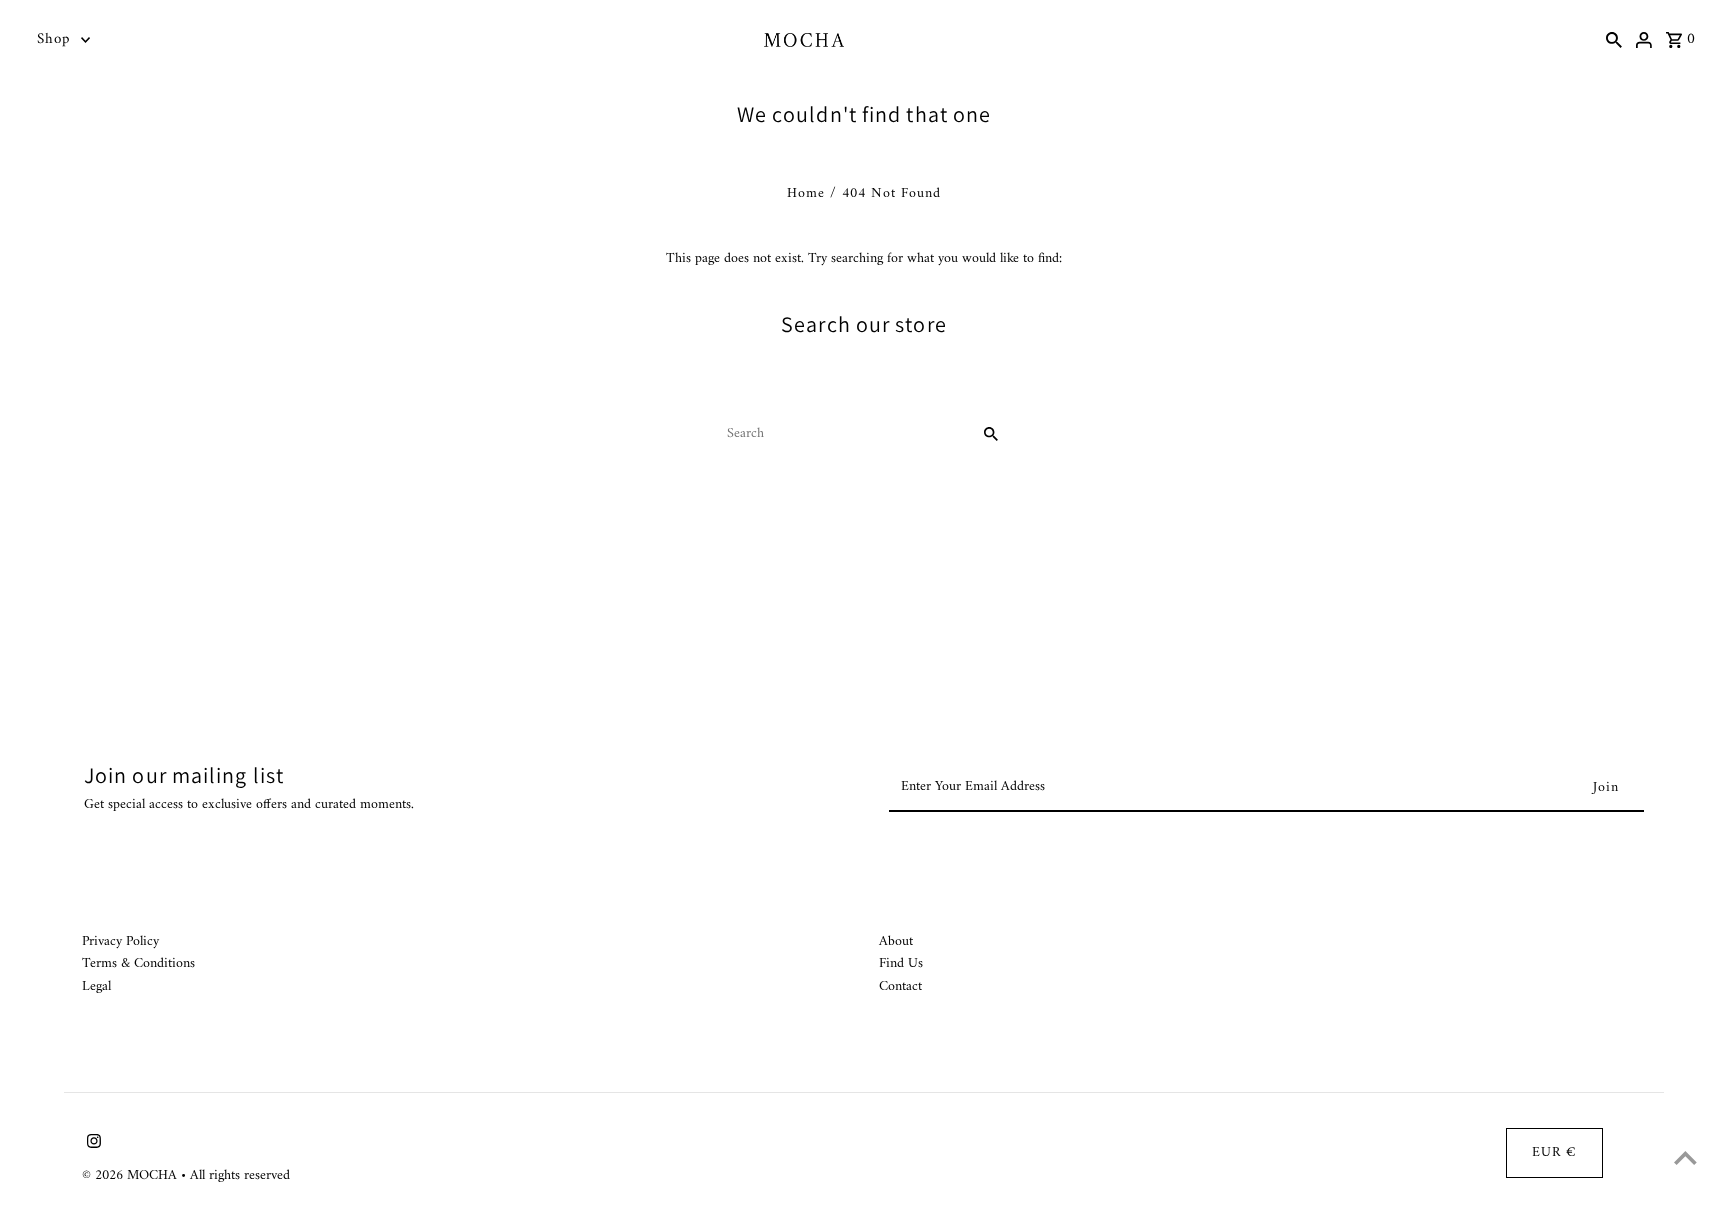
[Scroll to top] (1685, 1157)
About (896, 941)
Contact (900, 986)
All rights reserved (240, 1175)
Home (806, 193)
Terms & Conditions (138, 963)
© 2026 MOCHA (131, 1175)
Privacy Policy (120, 941)
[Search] (1614, 40)
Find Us (901, 963)
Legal (96, 986)
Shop (53, 39)
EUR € (1554, 1152)
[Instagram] (91, 1145)
